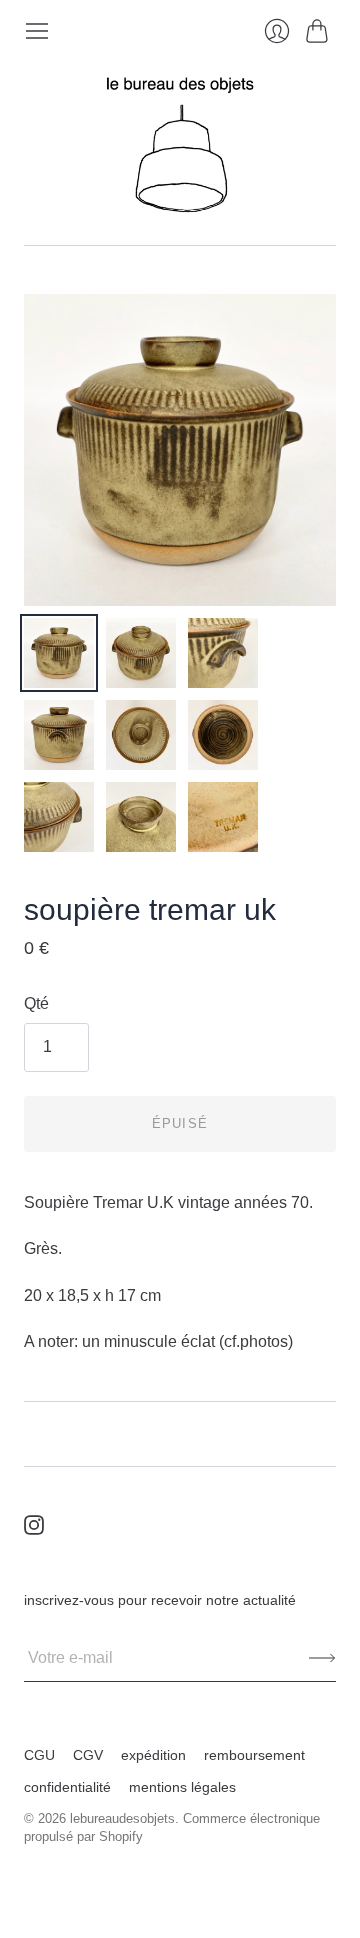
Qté (36, 1003)
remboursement (254, 1755)
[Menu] (37, 31)
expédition (153, 1755)
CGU (39, 1755)
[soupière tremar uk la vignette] (59, 653)
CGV (88, 1755)
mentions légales (182, 1787)
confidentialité (67, 1787)
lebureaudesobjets (122, 1818)
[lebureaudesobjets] (180, 144)
